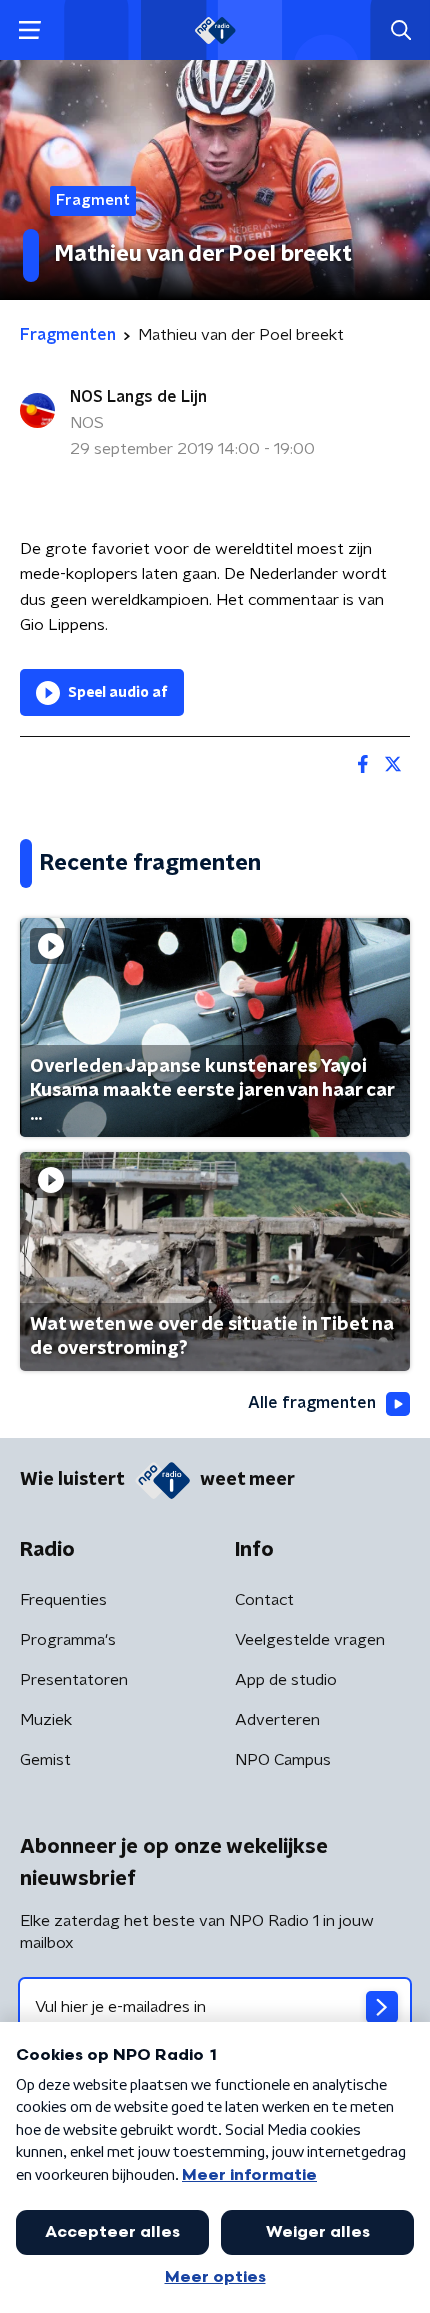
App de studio (286, 1680)
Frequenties (63, 1600)
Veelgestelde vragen (310, 1640)
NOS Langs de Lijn (138, 397)
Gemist (45, 1760)
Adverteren (277, 1720)
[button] (29, 30)
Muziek (46, 1720)
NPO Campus (283, 1760)
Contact (264, 1600)
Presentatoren (74, 1680)
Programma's (68, 1640)
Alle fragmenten (312, 1403)
